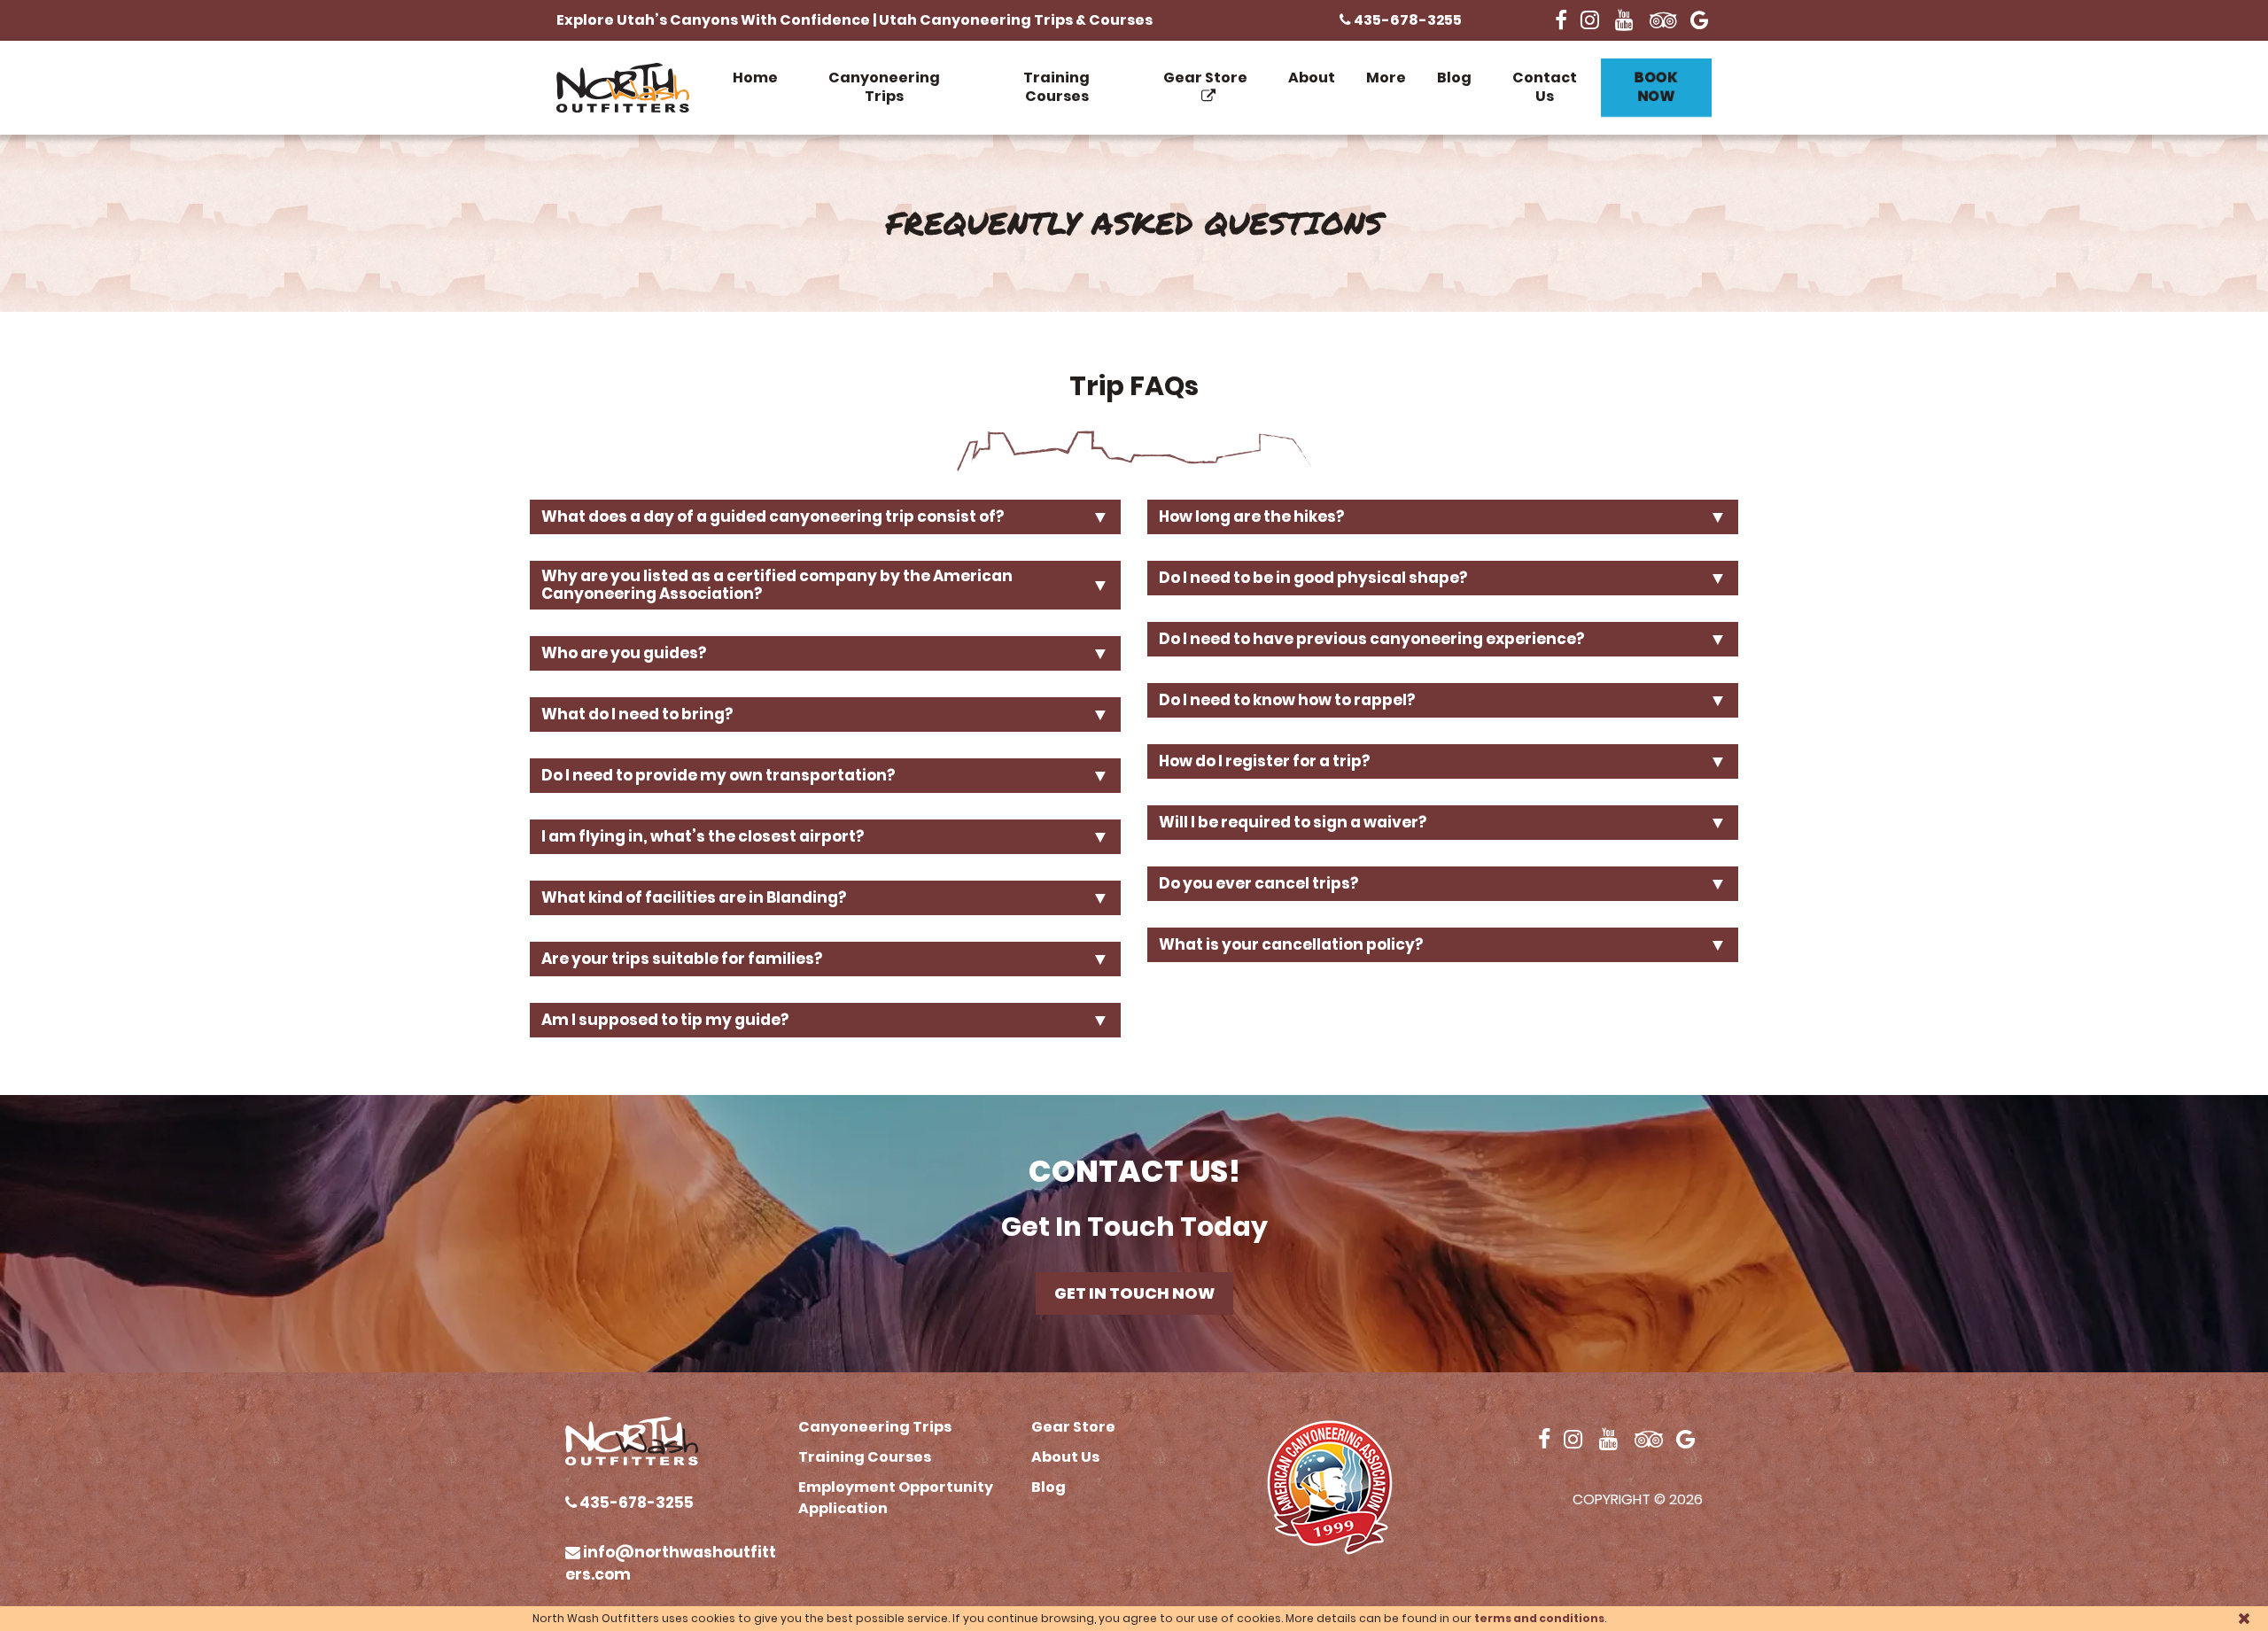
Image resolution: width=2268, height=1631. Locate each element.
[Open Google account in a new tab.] (1701, 20)
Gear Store (1205, 78)
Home (755, 78)
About (1312, 78)
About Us (1065, 1457)
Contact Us (1545, 87)
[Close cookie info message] (2244, 1618)
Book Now (1656, 86)
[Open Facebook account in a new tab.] (1561, 20)
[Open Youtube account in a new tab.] (1626, 20)
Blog (1454, 78)
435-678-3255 (1406, 20)
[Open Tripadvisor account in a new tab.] (1663, 20)
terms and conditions (1539, 1618)
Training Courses (1056, 87)
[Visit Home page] (623, 88)
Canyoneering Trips (884, 87)
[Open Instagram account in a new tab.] (1591, 20)
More (1386, 78)
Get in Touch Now (1134, 1293)
